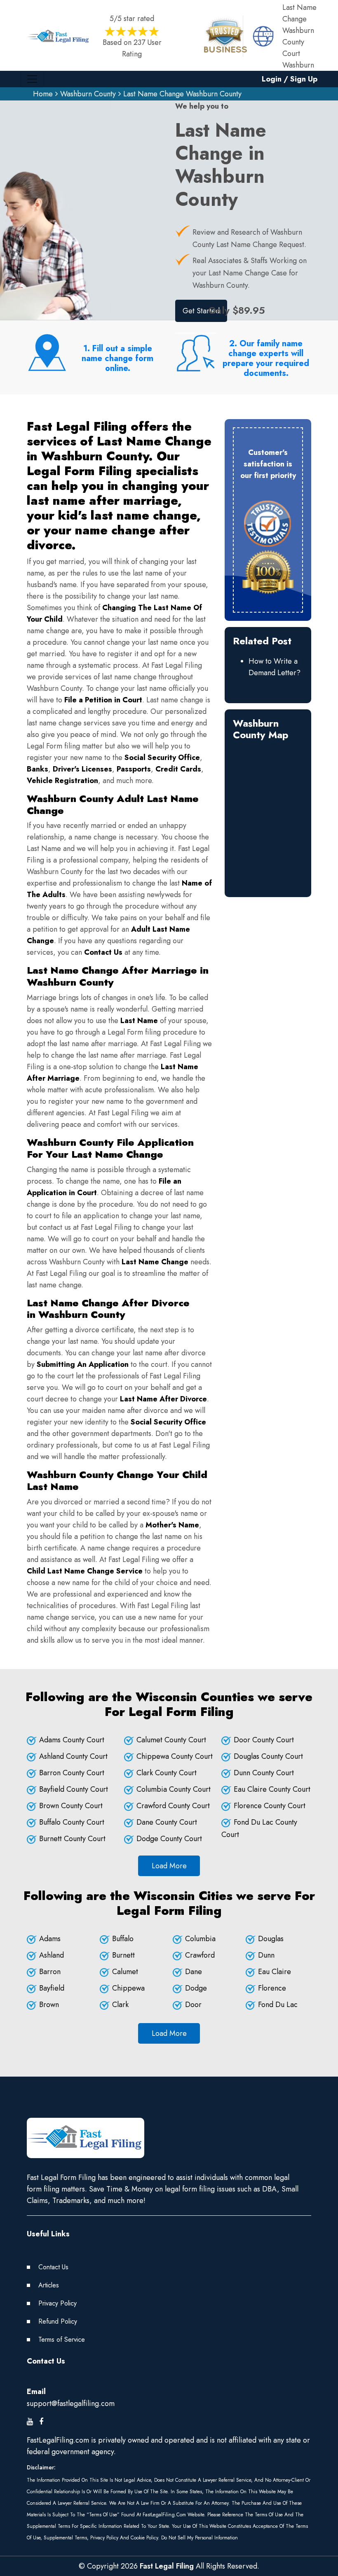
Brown (49, 2005)
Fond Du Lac (278, 2005)
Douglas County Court (268, 1756)
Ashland (52, 1955)
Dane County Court (167, 1822)
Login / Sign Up (290, 79)
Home (43, 94)
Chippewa (128, 1988)
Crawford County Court (173, 1806)
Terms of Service (62, 2339)
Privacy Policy (58, 2303)
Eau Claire (275, 1972)
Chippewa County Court (175, 1756)
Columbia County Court (174, 1789)
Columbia (200, 1939)
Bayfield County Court (74, 1789)
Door (193, 2005)
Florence (272, 1988)
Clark (120, 2005)
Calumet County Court (171, 1740)
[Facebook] (41, 2422)
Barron (50, 1972)
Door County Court (264, 1740)
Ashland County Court (73, 1756)
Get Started (201, 311)
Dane (194, 1972)
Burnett (123, 1955)
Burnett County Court (72, 1839)
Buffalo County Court (72, 1822)
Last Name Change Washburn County (182, 94)
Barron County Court (72, 1773)
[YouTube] (30, 2422)
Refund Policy (58, 2321)
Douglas (271, 1939)
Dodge (196, 1988)
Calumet (125, 1972)
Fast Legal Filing (167, 2566)
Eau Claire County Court (272, 1789)
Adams (50, 1939)
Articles (49, 2285)
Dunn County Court (264, 1773)
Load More (169, 1866)
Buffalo (123, 1939)
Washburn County (88, 94)
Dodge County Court (169, 1839)
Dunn (266, 1955)
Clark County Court (167, 1773)
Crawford (200, 1955)
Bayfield (52, 1988)
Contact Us (53, 2267)
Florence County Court (270, 1806)
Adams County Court (72, 1740)
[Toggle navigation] (32, 79)
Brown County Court (71, 1806)
